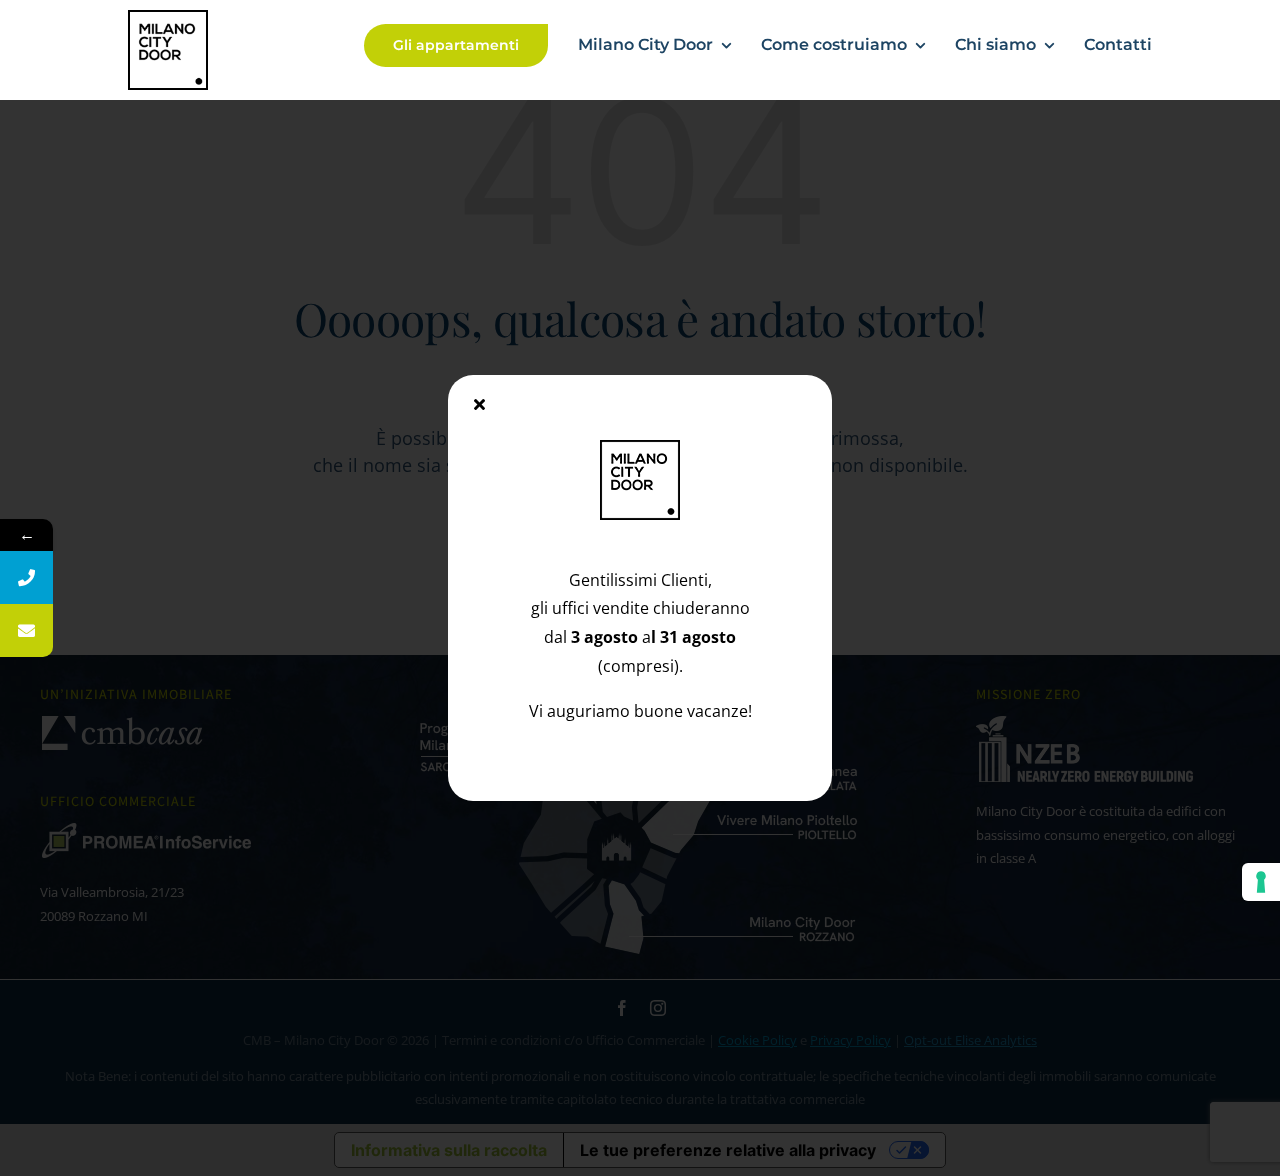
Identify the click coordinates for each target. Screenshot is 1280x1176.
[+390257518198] (26, 577)
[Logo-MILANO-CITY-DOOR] (168, 18)
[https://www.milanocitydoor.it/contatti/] (26, 630)
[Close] (479, 404)
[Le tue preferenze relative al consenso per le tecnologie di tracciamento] (1261, 882)
